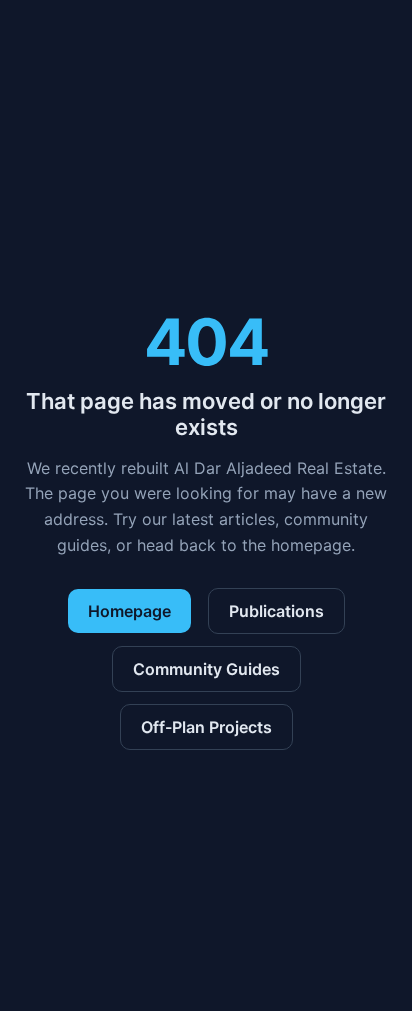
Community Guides (206, 669)
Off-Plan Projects (206, 727)
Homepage (129, 611)
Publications (276, 611)
